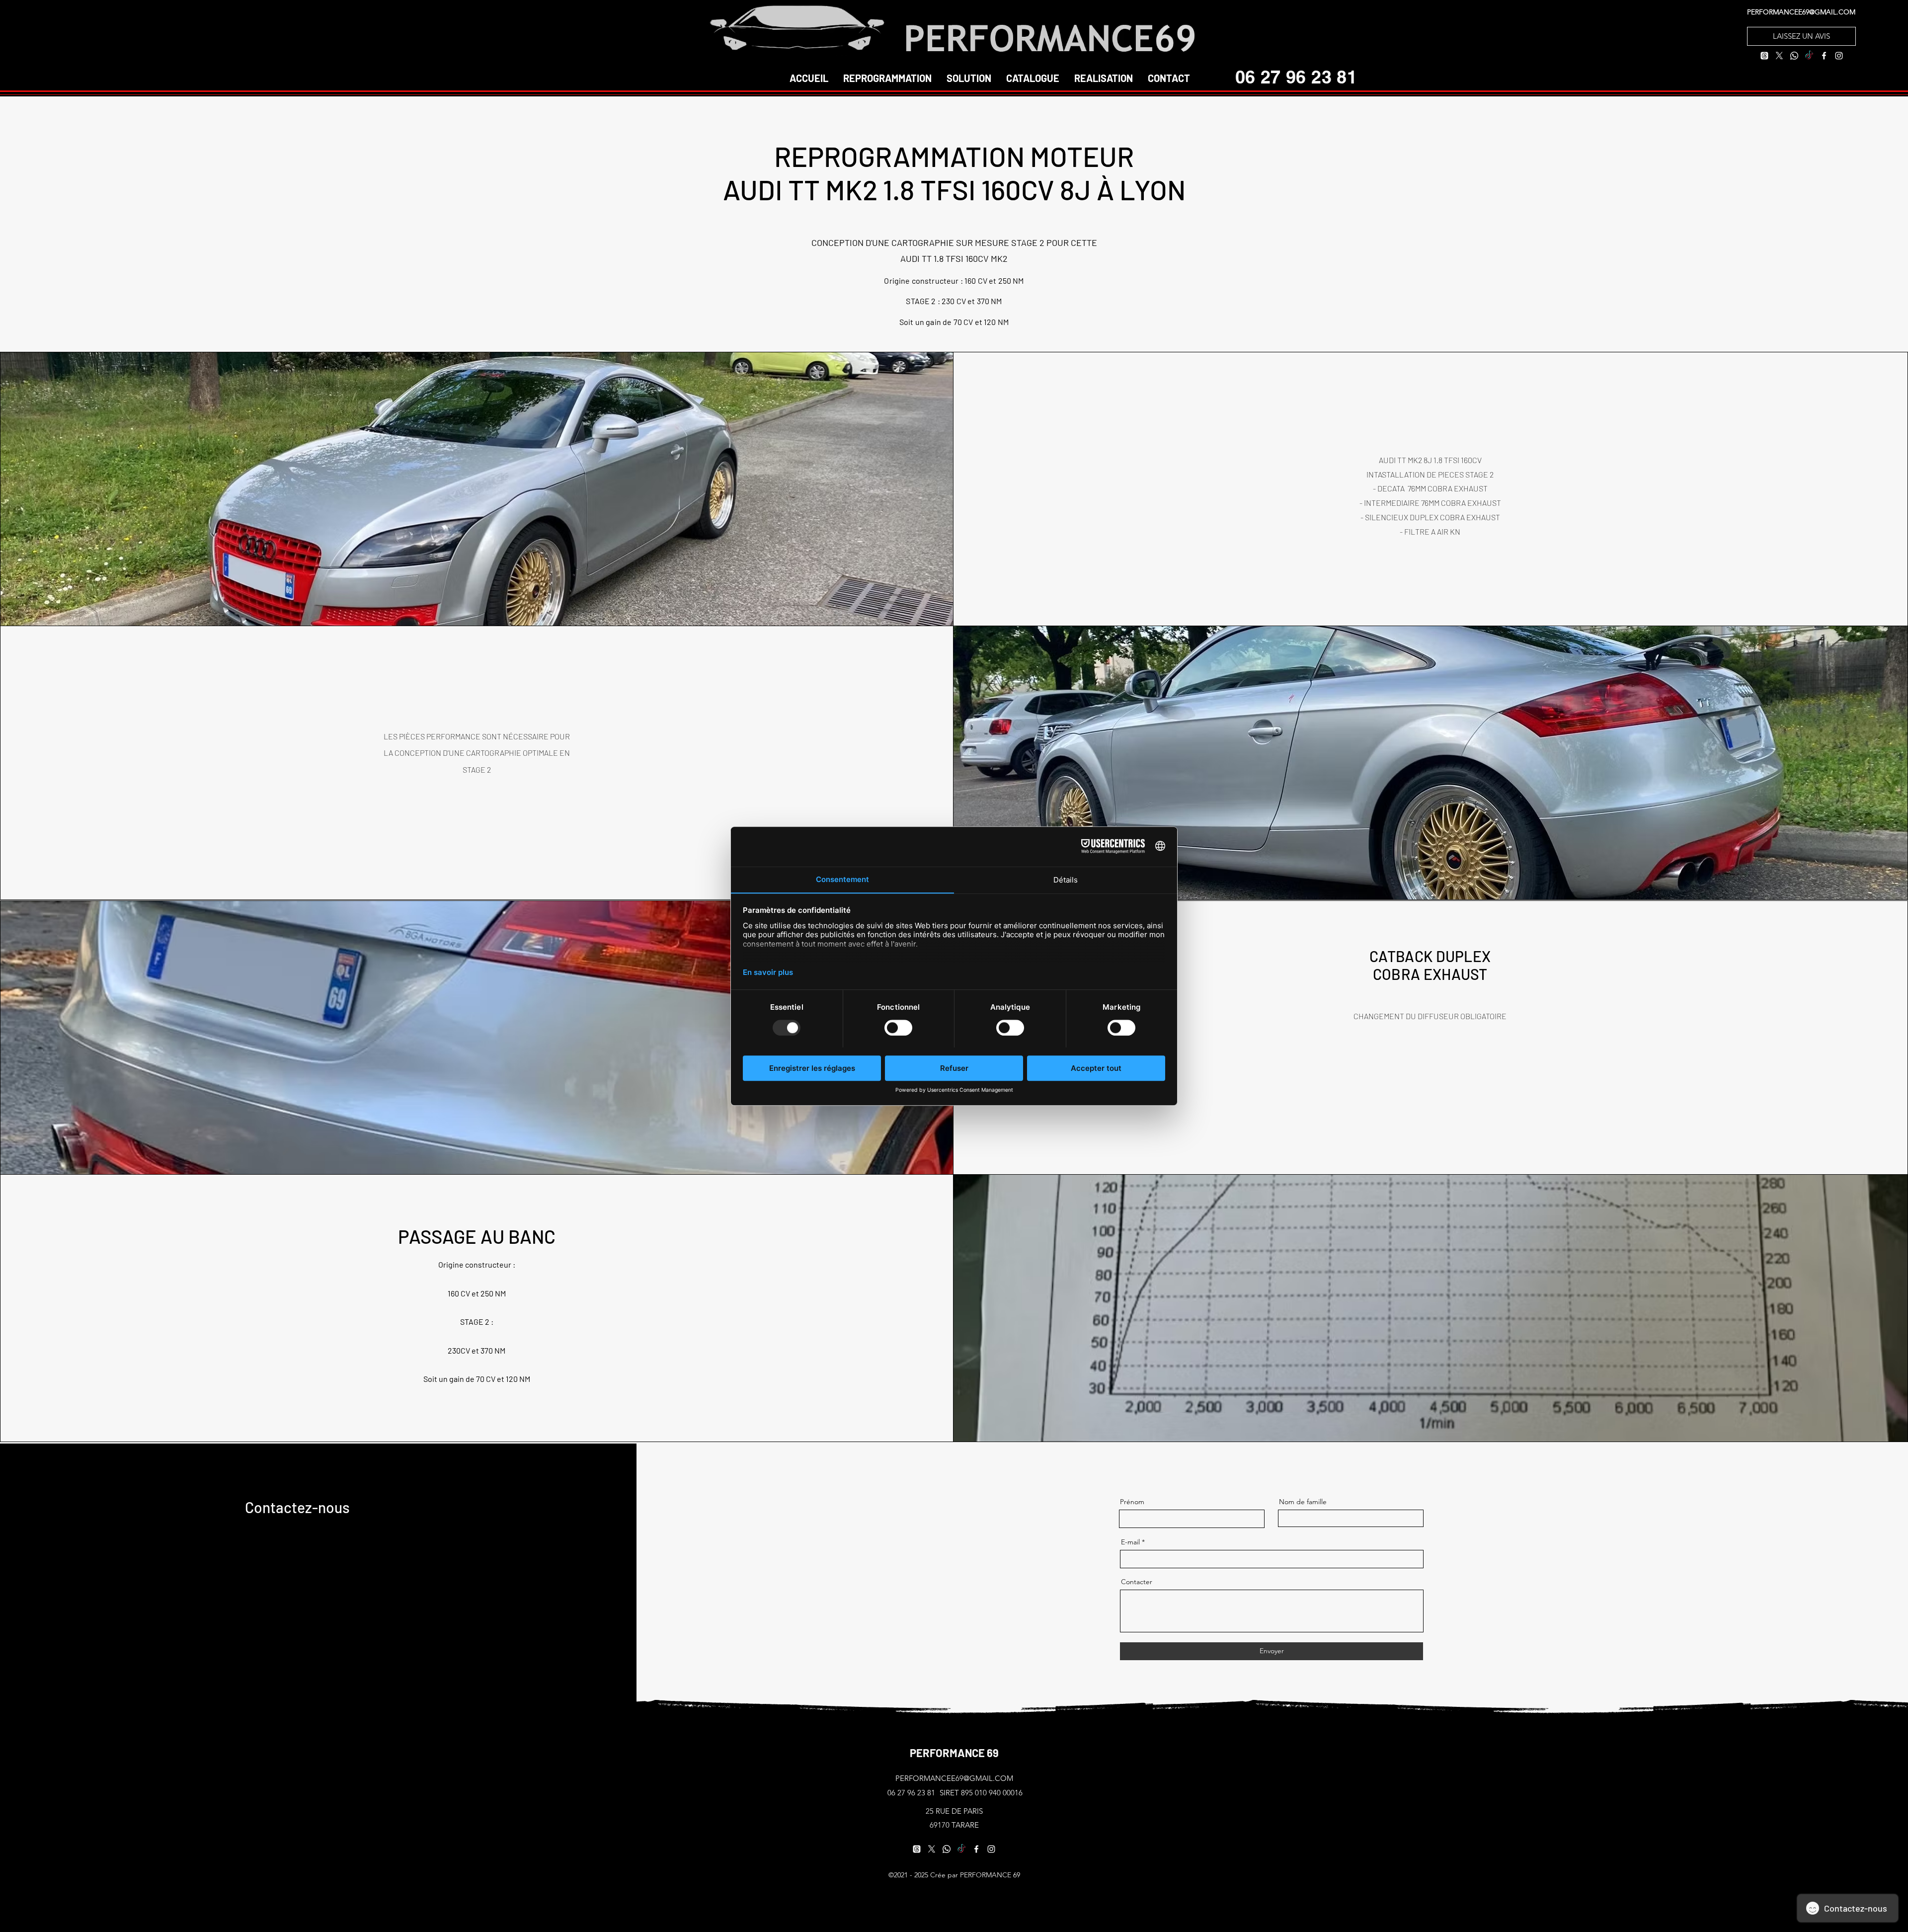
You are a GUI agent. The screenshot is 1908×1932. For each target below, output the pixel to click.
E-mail (1130, 1542)
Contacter (1137, 1582)
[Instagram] (1839, 56)
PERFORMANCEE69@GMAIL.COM (1801, 12)
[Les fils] (1764, 56)
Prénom (1132, 1502)
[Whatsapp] (1794, 56)
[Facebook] (1824, 56)
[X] (1779, 56)
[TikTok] (1809, 56)
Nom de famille (1303, 1502)
